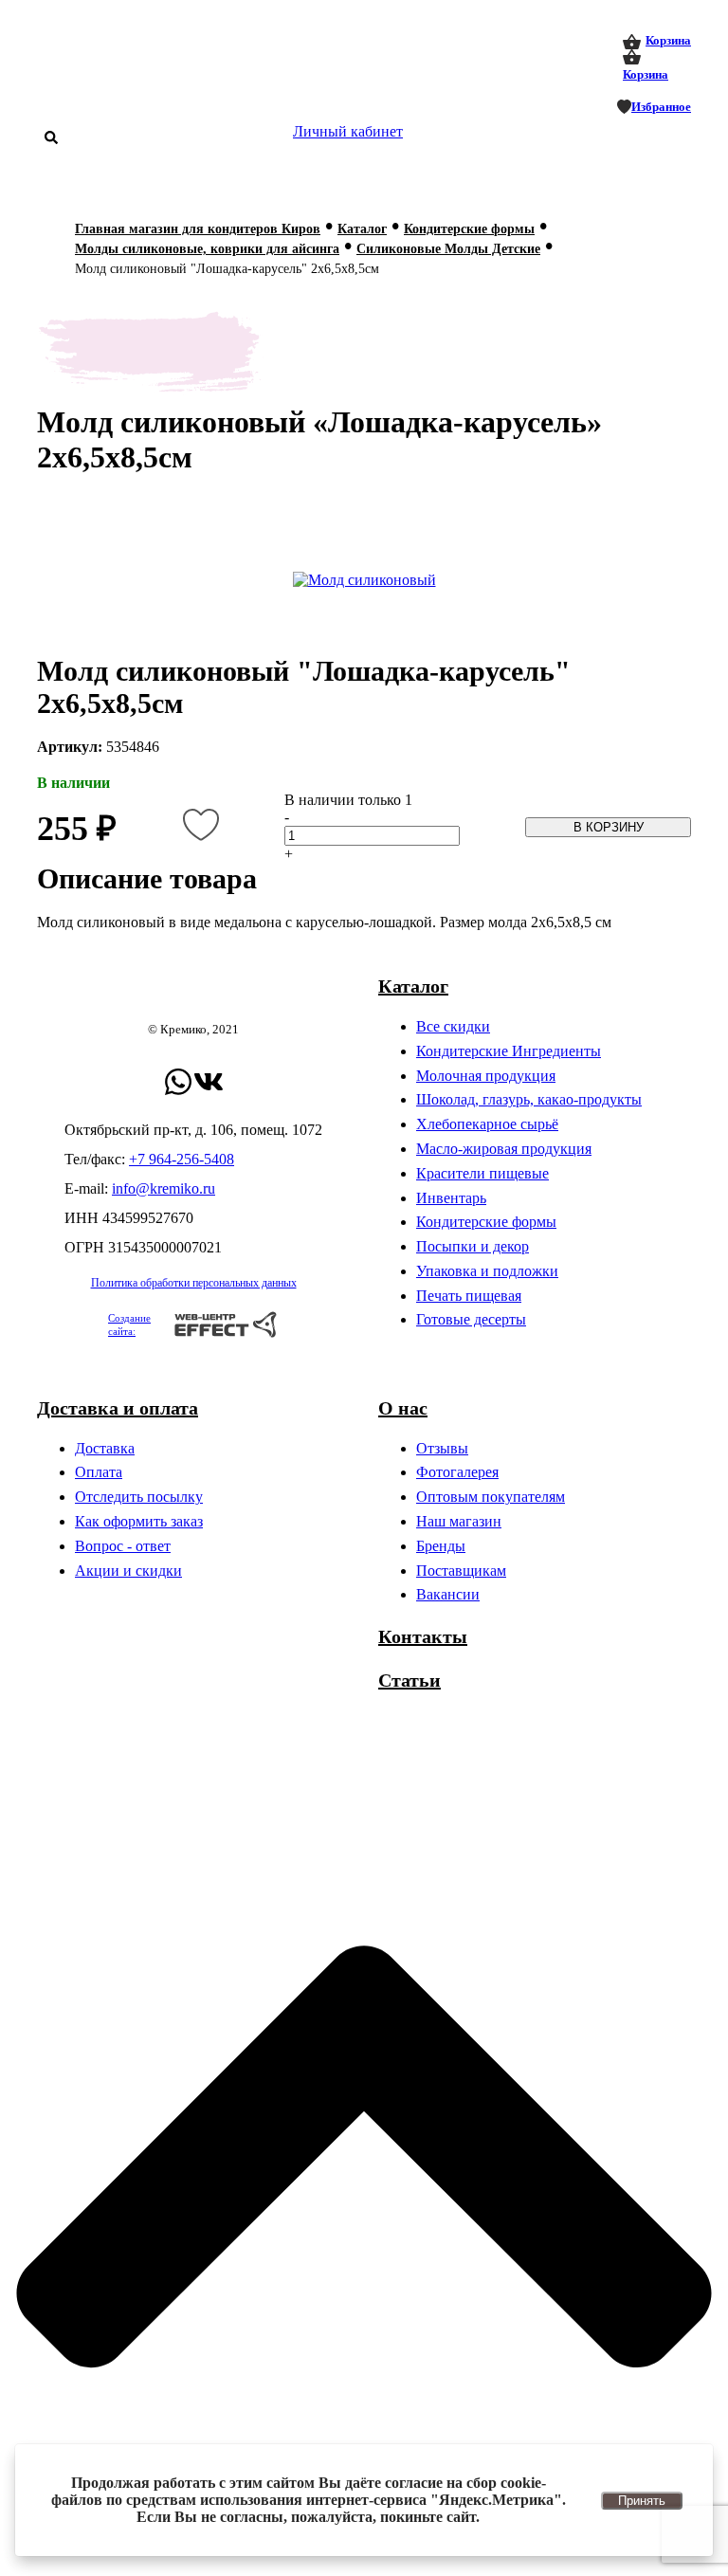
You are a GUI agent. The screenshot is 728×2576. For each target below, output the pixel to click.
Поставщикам (461, 1571)
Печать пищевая (469, 1296)
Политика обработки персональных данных (194, 1283)
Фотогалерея (457, 1472)
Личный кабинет (348, 131)
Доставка (105, 1448)
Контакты (423, 1636)
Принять (642, 2501)
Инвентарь (451, 1198)
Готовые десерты (471, 1319)
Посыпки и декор (473, 1246)
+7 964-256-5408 (182, 1159)
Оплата (99, 1472)
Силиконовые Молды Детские (448, 249)
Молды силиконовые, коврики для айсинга (207, 249)
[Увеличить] (364, 580)
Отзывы (442, 1448)
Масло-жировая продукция (504, 1149)
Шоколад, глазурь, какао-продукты (529, 1099)
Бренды (441, 1546)
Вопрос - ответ (123, 1546)
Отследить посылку (139, 1497)
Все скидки (453, 1026)
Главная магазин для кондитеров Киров (198, 229)
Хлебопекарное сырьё (487, 1124)
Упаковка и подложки (487, 1271)
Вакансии (448, 1594)
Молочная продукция (486, 1076)
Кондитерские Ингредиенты (509, 1051)
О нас (403, 1408)
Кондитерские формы (469, 229)
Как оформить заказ (139, 1521)
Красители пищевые (482, 1173)
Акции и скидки (128, 1571)
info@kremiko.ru (164, 1188)
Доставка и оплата (118, 1408)
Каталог (362, 229)
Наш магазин (459, 1521)
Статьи (409, 1680)
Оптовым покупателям (491, 1497)
